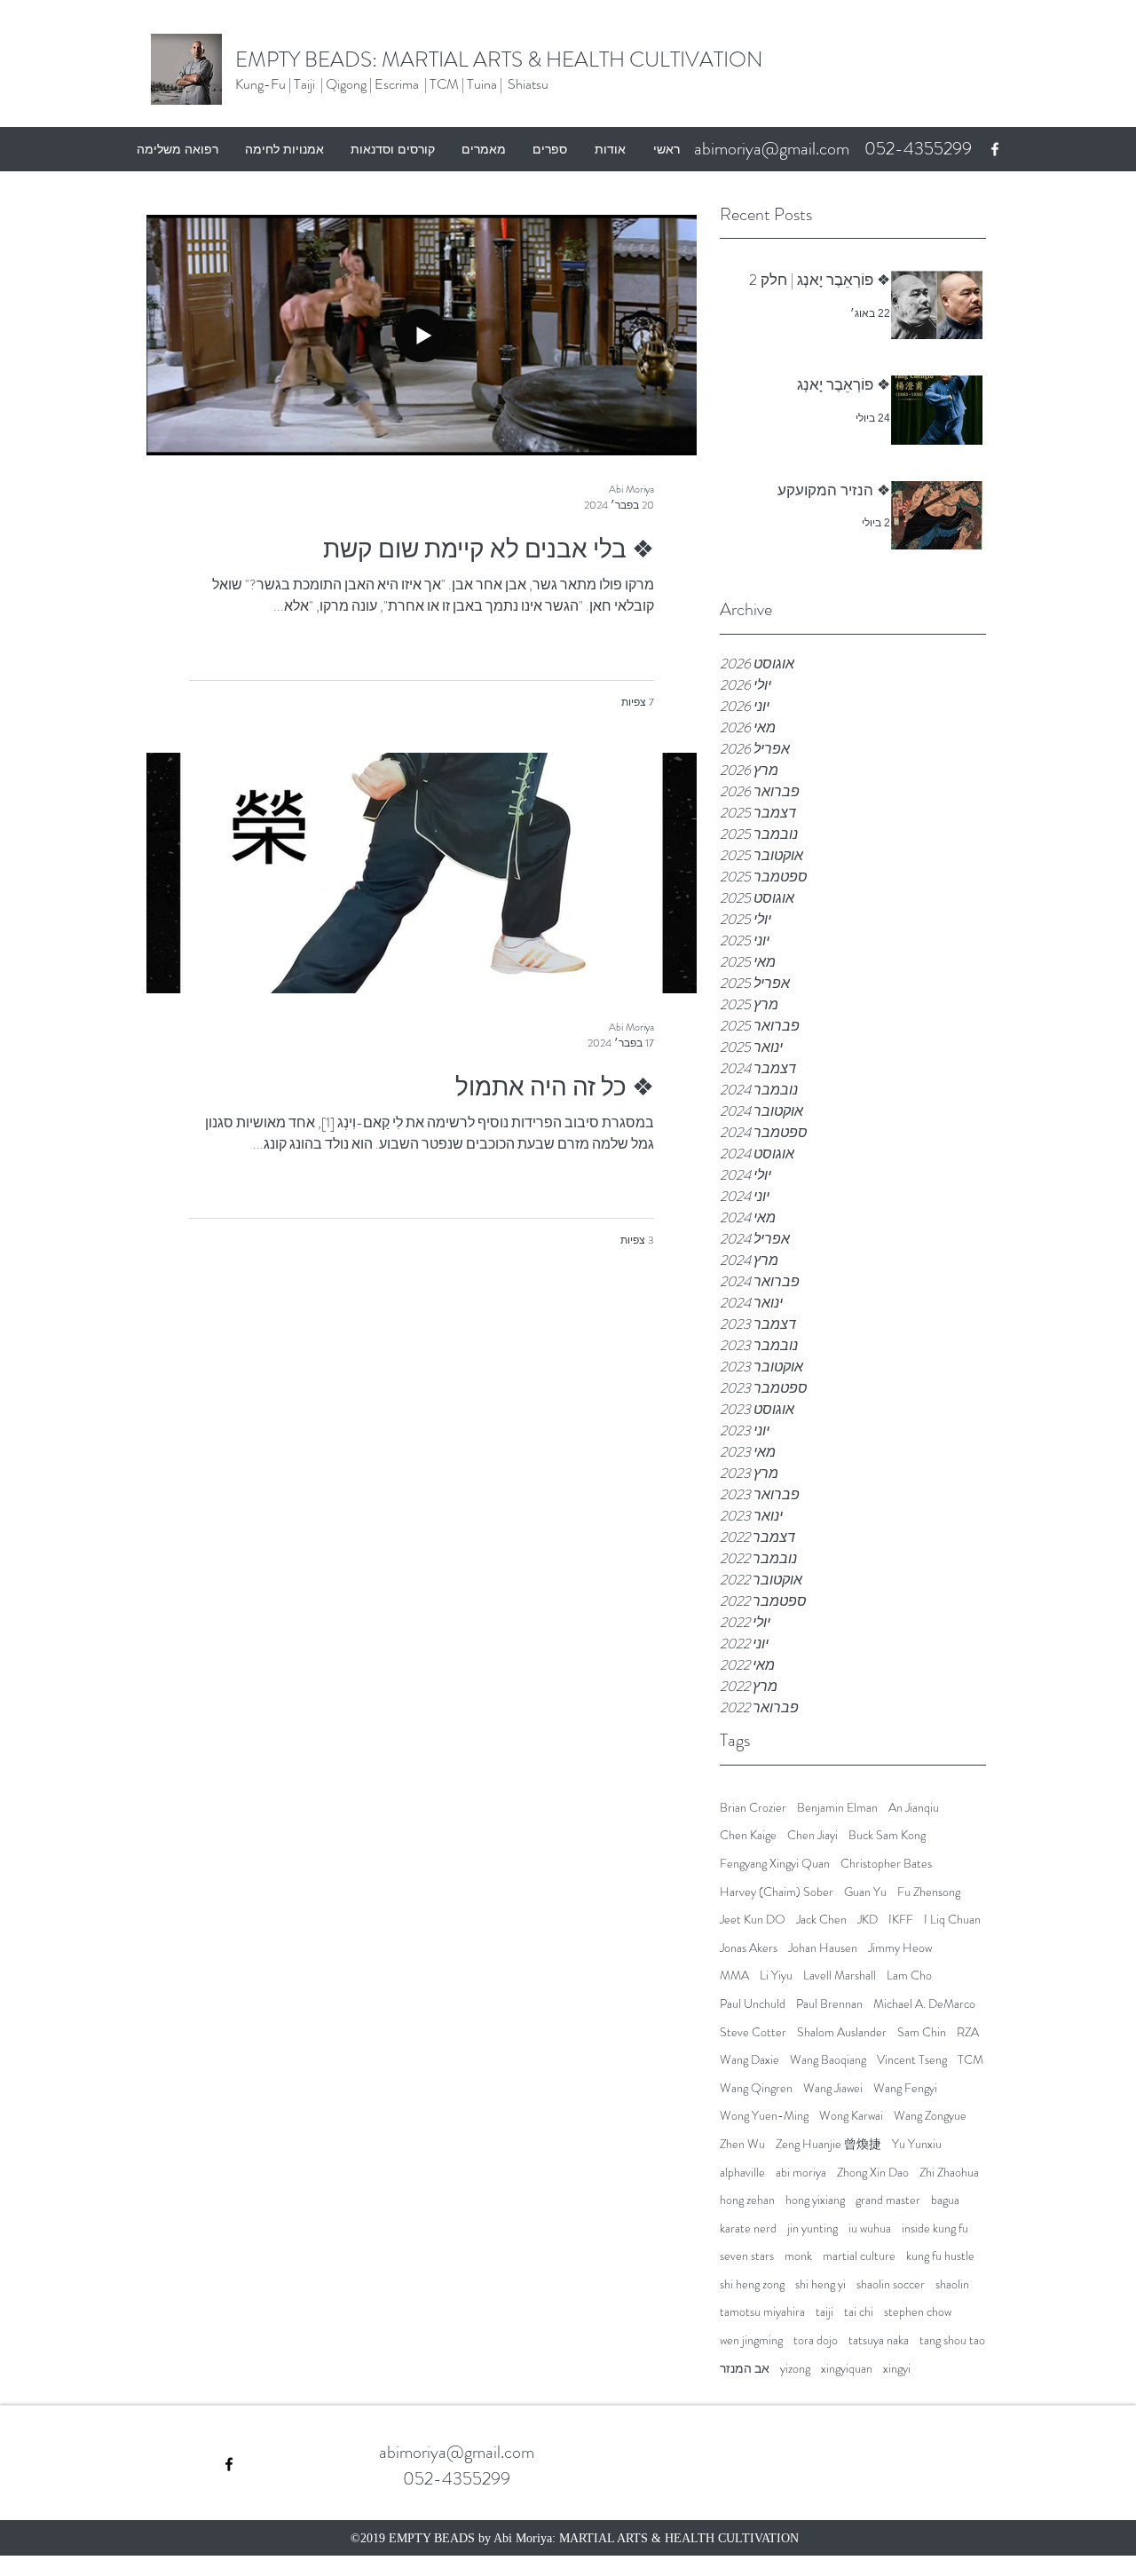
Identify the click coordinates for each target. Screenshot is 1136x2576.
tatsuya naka (879, 2340)
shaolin (952, 2284)
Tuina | (486, 84)
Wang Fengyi (905, 2088)
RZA (968, 2032)
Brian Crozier (753, 1808)
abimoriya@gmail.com (772, 149)
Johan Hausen (823, 1948)
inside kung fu (935, 2228)
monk (798, 2256)
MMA (734, 1975)
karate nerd (748, 2228)
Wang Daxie (749, 2060)
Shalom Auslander (842, 2032)
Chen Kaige (748, 1835)
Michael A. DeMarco (924, 2004)
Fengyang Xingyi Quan (775, 1864)
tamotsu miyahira (762, 2312)
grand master (888, 2200)
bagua (945, 2200)
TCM (970, 2060)
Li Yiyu (776, 1975)
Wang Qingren (756, 2088)
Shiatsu (528, 84)
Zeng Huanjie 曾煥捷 (828, 2144)
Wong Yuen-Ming (764, 2116)
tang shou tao (952, 2340)
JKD (868, 1920)
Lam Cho (909, 1975)
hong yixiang (815, 2200)
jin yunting (813, 2228)
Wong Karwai (851, 2116)
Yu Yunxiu (917, 2144)
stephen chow (918, 2312)
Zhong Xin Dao (873, 2173)
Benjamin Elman (837, 1808)
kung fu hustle (940, 2256)
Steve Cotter (753, 2032)
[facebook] (995, 149)
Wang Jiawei (833, 2088)
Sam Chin (922, 2032)
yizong (795, 2369)
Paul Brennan (829, 2004)
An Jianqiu (914, 1808)
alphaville (742, 2173)
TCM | (448, 84)
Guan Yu (865, 1892)
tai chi (859, 2312)
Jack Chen (821, 1920)
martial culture (859, 2256)
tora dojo (816, 2340)
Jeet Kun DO (753, 1920)
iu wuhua (870, 2228)
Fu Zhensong (929, 1892)
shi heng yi (820, 2284)
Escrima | (402, 84)
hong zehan (747, 2200)
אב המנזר (745, 2369)
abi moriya (801, 2173)
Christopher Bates (886, 1864)
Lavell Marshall (840, 1975)
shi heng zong (752, 2284)
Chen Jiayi (813, 1835)
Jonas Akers (749, 1948)
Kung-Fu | (263, 84)
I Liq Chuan (952, 1920)
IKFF (901, 1920)
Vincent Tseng (912, 2060)
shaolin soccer (891, 2284)
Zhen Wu (742, 2144)
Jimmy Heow (900, 1948)
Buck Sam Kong (887, 1835)
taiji (824, 2312)
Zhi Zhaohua (949, 2173)
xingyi (897, 2369)
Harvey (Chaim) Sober (777, 1892)
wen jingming (751, 2340)
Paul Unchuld (753, 2004)
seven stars (747, 2256)
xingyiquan (847, 2369)
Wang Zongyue (930, 2116)
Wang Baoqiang (828, 2060)
